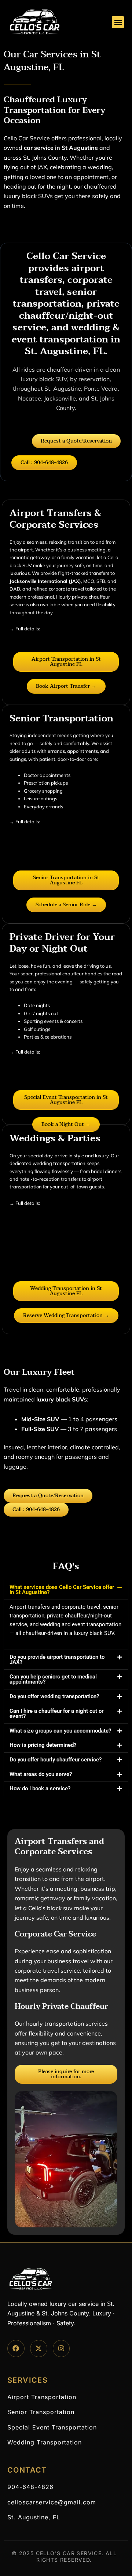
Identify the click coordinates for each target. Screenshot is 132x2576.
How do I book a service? (40, 1788)
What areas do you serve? (41, 1774)
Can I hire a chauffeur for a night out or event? (56, 1714)
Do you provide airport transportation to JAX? (57, 1660)
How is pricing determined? (43, 1745)
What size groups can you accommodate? (60, 1731)
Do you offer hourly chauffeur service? (56, 1760)
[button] (118, 22)
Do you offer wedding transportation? (54, 1696)
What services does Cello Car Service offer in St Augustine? (62, 1590)
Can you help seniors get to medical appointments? (53, 1679)
